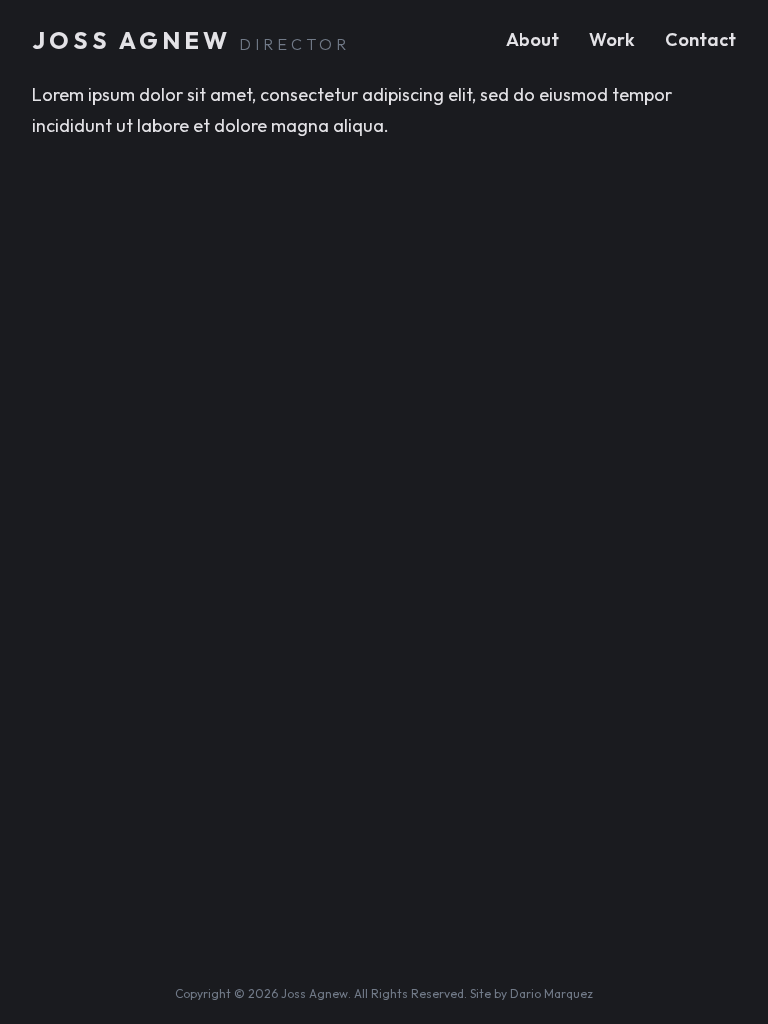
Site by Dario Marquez (531, 993)
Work (612, 39)
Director (294, 44)
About (532, 39)
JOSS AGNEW (131, 40)
